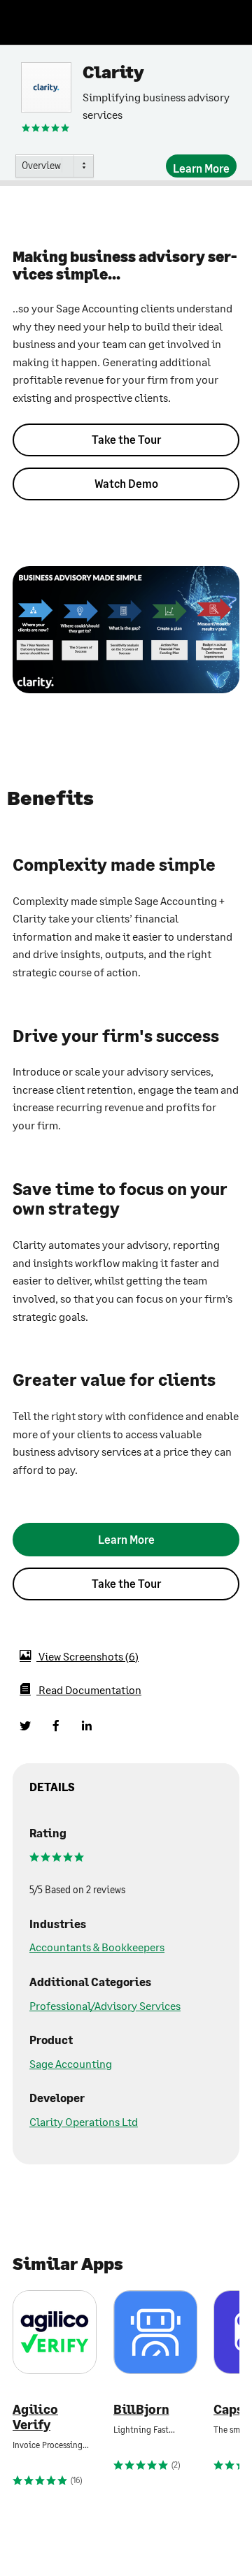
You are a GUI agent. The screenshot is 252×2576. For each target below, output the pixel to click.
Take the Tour (126, 439)
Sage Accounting (71, 2063)
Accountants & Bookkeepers (97, 1947)
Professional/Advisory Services (105, 2005)
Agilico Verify (35, 2417)
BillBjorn (141, 2409)
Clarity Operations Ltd (84, 2121)
